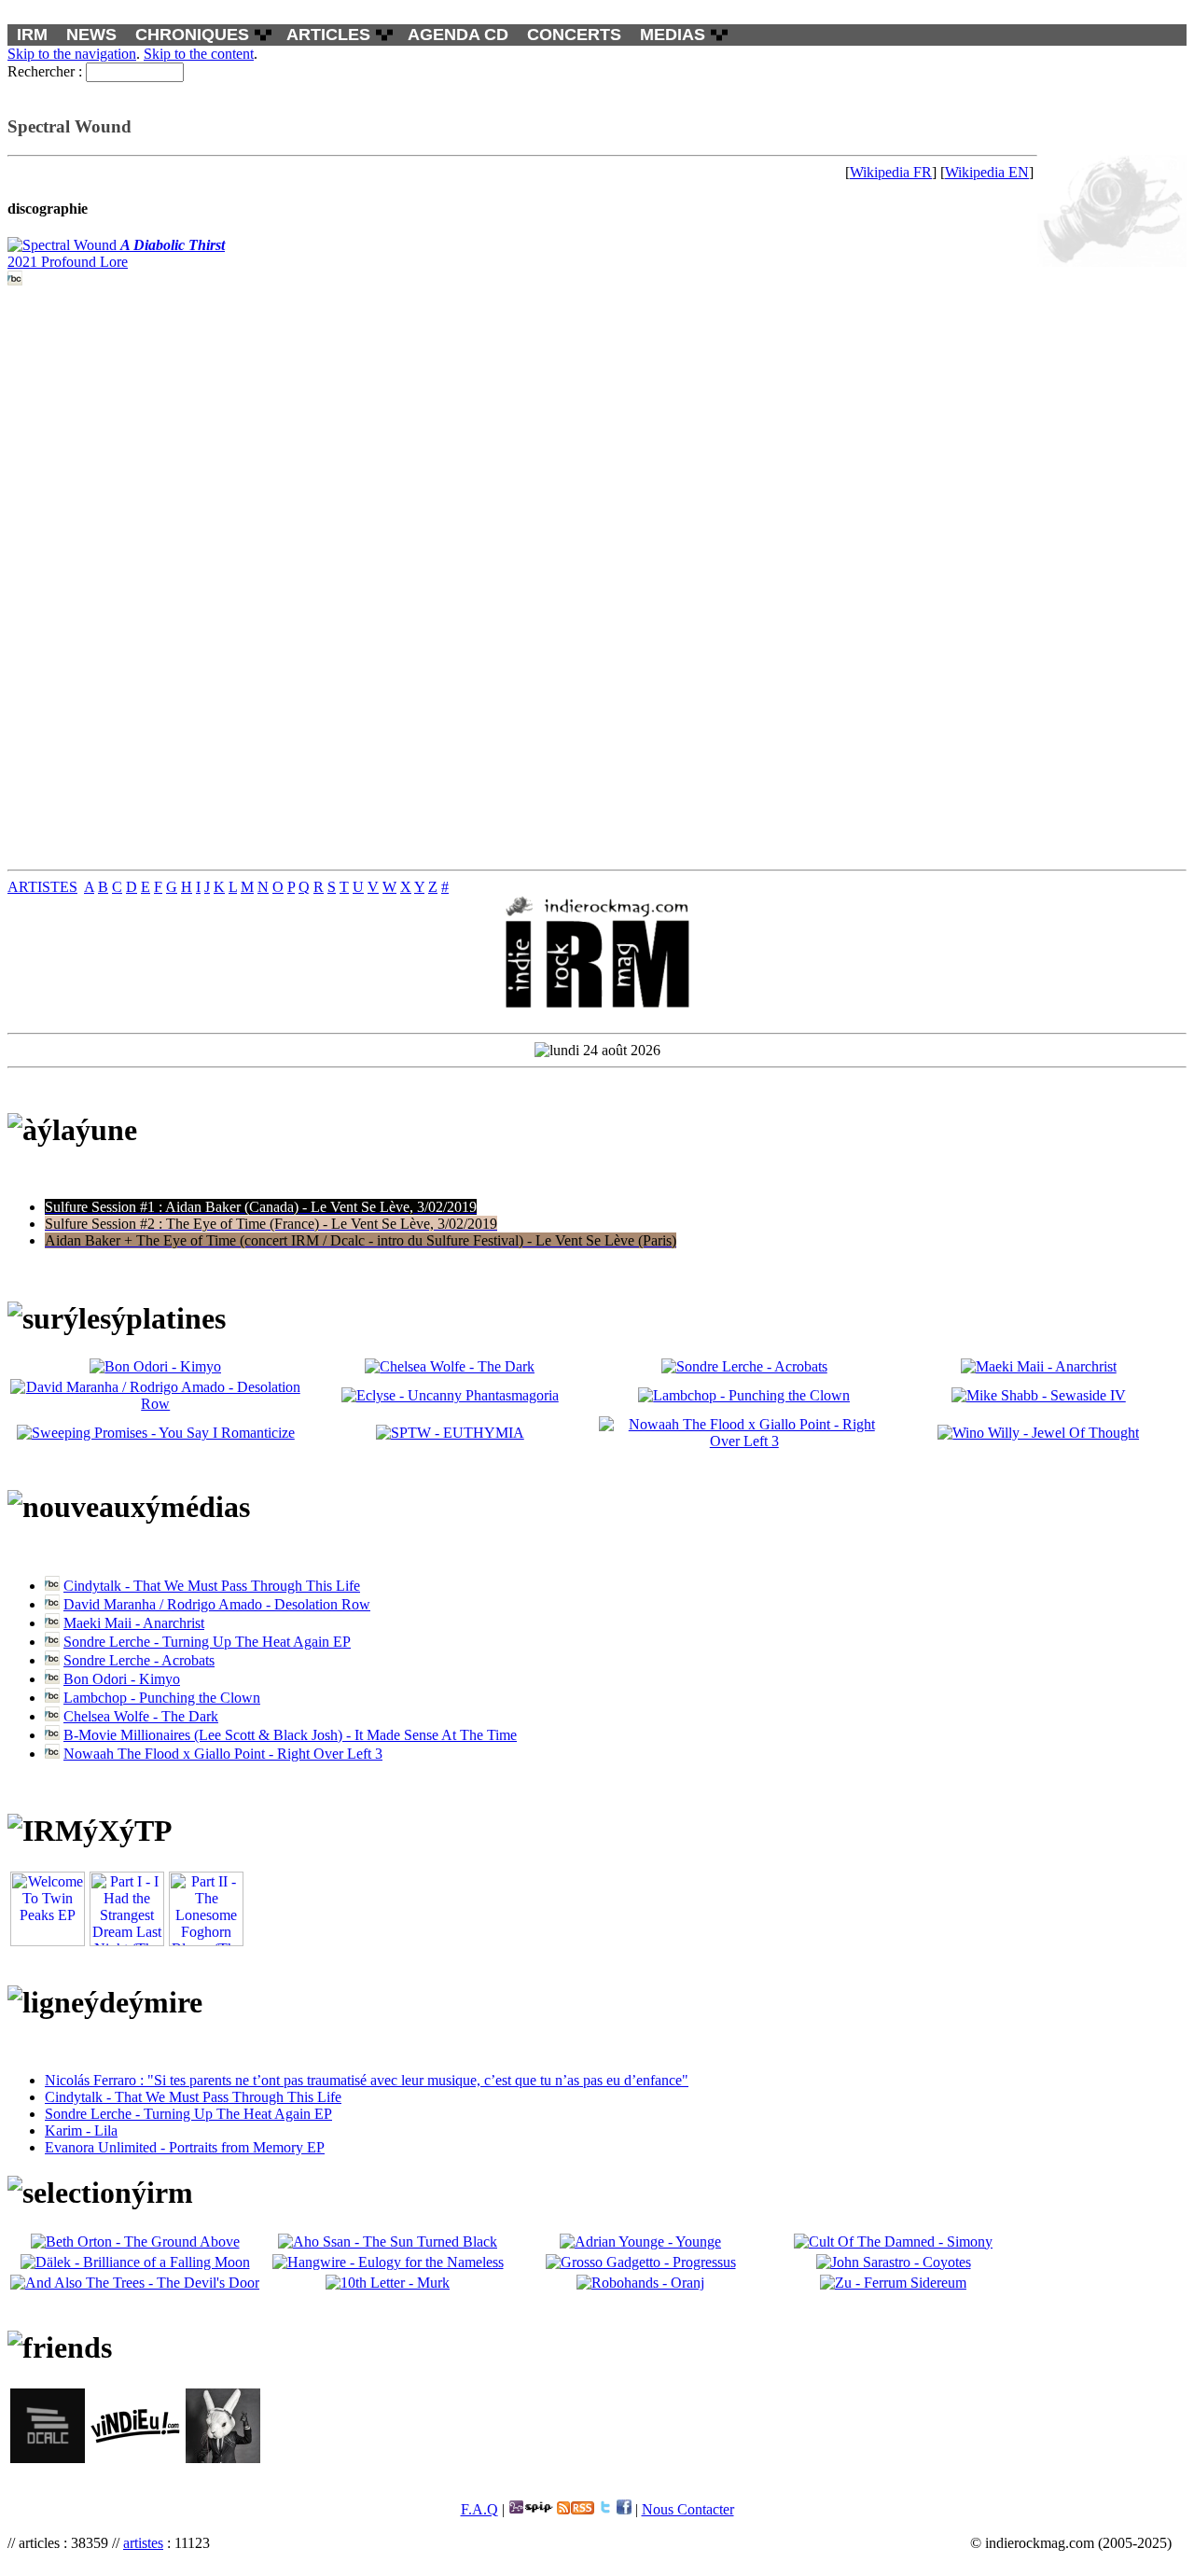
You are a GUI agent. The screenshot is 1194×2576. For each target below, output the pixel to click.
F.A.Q (479, 2509)
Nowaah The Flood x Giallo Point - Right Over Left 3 (223, 1754)
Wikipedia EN (987, 172)
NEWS (91, 35)
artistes (143, 2543)
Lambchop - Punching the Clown (162, 1698)
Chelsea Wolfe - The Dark (141, 1716)
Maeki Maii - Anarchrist (134, 1623)
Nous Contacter (688, 2509)
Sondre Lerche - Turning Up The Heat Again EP (207, 1642)
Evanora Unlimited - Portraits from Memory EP (185, 2147)
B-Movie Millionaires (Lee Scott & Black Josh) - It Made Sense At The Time (290, 1735)
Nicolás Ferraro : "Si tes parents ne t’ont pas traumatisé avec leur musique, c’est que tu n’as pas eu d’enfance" (367, 2080)
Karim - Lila (81, 2130)
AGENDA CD (458, 35)
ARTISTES (42, 887)
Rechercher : (45, 71)
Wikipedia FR (891, 172)
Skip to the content (199, 54)
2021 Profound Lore (116, 253)
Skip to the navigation (72, 54)
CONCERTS (574, 35)
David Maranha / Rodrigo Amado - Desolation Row (217, 1604)
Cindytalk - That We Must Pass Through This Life (212, 1586)
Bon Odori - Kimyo (122, 1679)
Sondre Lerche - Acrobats (139, 1660)
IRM (32, 35)
